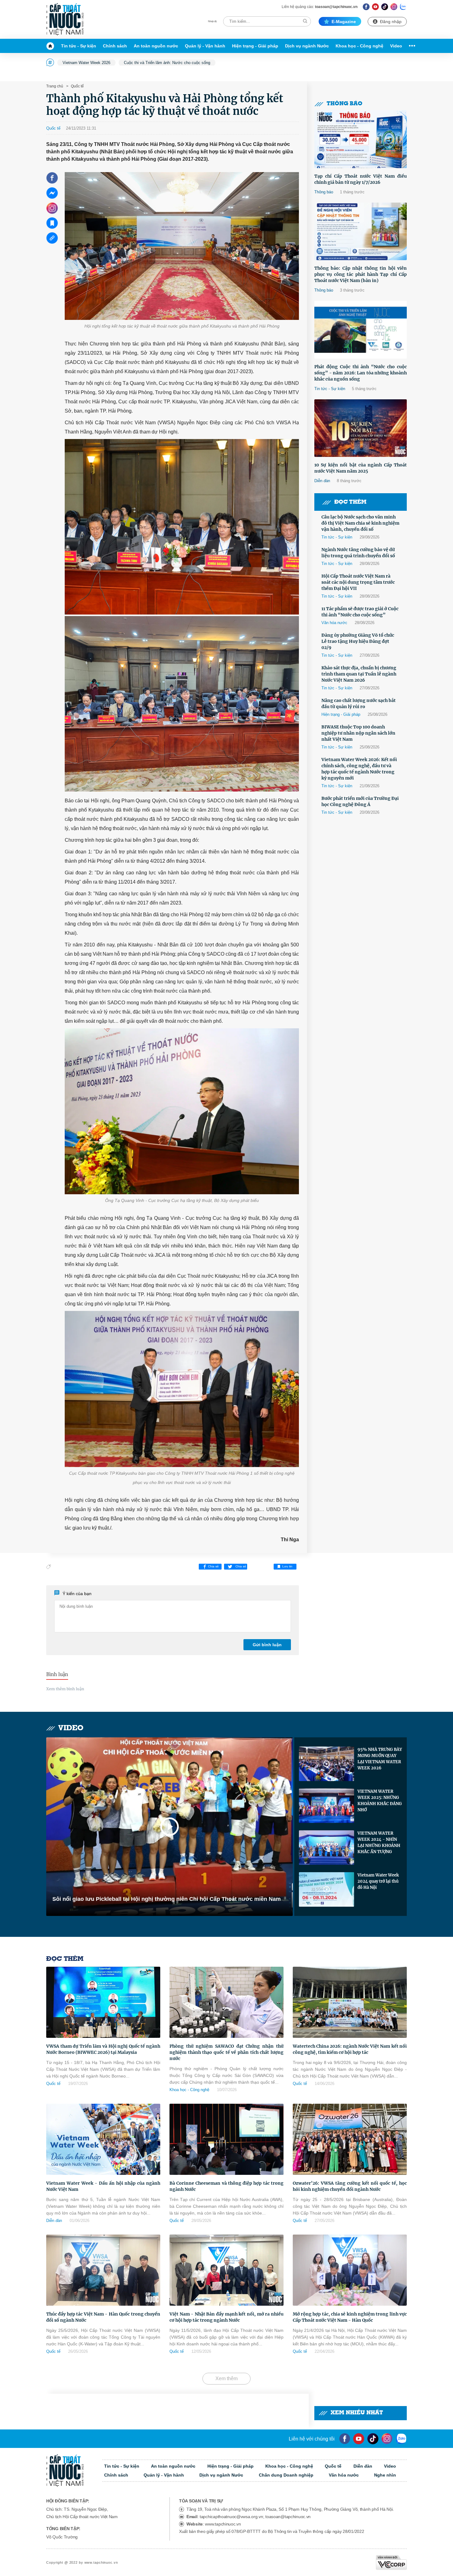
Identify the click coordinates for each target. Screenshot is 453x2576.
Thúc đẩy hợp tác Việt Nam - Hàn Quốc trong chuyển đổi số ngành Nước (103, 2317)
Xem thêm (226, 2378)
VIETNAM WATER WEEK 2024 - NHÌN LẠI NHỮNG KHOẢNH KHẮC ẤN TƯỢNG (379, 1842)
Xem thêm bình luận (65, 1689)
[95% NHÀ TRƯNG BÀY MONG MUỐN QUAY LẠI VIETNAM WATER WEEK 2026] (326, 1764)
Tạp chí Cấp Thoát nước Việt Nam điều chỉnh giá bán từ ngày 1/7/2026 (361, 179)
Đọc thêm (350, 502)
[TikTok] (385, 7)
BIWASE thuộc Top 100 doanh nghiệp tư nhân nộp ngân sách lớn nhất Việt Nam (358, 733)
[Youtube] (375, 7)
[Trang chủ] (52, 46)
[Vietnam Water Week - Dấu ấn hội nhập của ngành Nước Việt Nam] (103, 2139)
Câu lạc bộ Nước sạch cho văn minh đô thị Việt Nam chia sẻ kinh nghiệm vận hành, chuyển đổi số (360, 523)
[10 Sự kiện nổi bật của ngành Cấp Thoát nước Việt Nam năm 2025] (361, 428)
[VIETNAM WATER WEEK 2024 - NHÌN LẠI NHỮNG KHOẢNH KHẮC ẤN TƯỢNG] (326, 1848)
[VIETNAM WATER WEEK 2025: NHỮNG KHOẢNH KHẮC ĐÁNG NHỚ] (326, 1806)
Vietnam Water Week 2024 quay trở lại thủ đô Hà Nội (378, 1881)
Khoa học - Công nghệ (359, 46)
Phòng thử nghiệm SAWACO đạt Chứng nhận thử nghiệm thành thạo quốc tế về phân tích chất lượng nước (226, 2052)
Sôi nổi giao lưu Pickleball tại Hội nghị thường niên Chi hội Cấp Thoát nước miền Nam (167, 1899)
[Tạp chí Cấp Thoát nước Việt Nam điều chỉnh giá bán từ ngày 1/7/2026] (361, 139)
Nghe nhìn (385, 2475)
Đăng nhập (391, 22)
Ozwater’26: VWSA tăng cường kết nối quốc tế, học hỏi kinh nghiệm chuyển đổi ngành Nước (350, 2186)
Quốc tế (77, 86)
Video (396, 46)
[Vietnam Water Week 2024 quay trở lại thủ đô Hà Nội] (326, 1889)
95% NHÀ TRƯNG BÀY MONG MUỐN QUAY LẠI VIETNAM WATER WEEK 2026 (380, 1759)
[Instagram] (394, 7)
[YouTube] (359, 2439)
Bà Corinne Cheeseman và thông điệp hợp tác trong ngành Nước (226, 2186)
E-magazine (344, 22)
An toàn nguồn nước (156, 46)
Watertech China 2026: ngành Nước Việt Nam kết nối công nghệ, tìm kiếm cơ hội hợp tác (350, 2049)
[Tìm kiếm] (305, 21)
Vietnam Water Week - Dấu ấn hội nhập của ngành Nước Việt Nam (103, 2186)
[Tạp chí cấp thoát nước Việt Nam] (65, 19)
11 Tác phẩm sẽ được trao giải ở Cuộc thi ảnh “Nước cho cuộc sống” (360, 612)
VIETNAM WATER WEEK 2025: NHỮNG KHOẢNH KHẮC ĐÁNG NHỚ (380, 1801)
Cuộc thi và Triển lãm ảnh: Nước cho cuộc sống (167, 63)
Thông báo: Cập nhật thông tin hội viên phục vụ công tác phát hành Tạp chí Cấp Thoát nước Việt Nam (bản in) (361, 274)
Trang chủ (55, 86)
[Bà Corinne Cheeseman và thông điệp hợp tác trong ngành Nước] (226, 2139)
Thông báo (345, 104)
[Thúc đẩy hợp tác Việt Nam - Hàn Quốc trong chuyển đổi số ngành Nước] (103, 2270)
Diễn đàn (322, 481)
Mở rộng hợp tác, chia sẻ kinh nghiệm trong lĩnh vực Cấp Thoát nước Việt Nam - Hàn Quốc (350, 2317)
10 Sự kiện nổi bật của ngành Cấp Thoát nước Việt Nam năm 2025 (361, 468)
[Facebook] (366, 7)
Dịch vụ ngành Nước (307, 46)
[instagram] (387, 2439)
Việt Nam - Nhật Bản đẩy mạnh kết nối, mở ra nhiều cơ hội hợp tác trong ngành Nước (226, 2317)
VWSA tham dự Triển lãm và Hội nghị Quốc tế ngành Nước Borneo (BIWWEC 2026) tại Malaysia (103, 2049)
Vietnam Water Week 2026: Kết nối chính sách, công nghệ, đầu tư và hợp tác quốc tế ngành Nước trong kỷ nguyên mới (359, 769)
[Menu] (410, 46)
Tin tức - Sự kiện (79, 46)
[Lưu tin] (52, 223)
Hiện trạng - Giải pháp (255, 46)
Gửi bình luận (267, 1645)
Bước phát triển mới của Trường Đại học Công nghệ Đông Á (360, 801)
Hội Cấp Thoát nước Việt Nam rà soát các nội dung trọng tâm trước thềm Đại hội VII (358, 582)
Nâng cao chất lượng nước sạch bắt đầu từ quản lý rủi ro (359, 703)
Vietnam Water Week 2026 (86, 63)
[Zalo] (403, 7)
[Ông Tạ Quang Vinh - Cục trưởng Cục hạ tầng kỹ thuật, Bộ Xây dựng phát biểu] (182, 1111)
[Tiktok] (373, 2439)
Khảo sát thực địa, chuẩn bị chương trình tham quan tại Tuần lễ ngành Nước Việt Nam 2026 (359, 674)
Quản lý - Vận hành (205, 46)
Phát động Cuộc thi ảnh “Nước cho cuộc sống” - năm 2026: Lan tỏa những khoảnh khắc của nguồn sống (361, 373)
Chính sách (115, 46)
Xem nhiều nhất (357, 2413)
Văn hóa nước (334, 623)
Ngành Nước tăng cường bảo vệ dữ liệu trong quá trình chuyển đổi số (358, 553)
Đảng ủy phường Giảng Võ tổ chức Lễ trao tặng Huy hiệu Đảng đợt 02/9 (358, 641)
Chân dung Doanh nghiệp (286, 2475)
